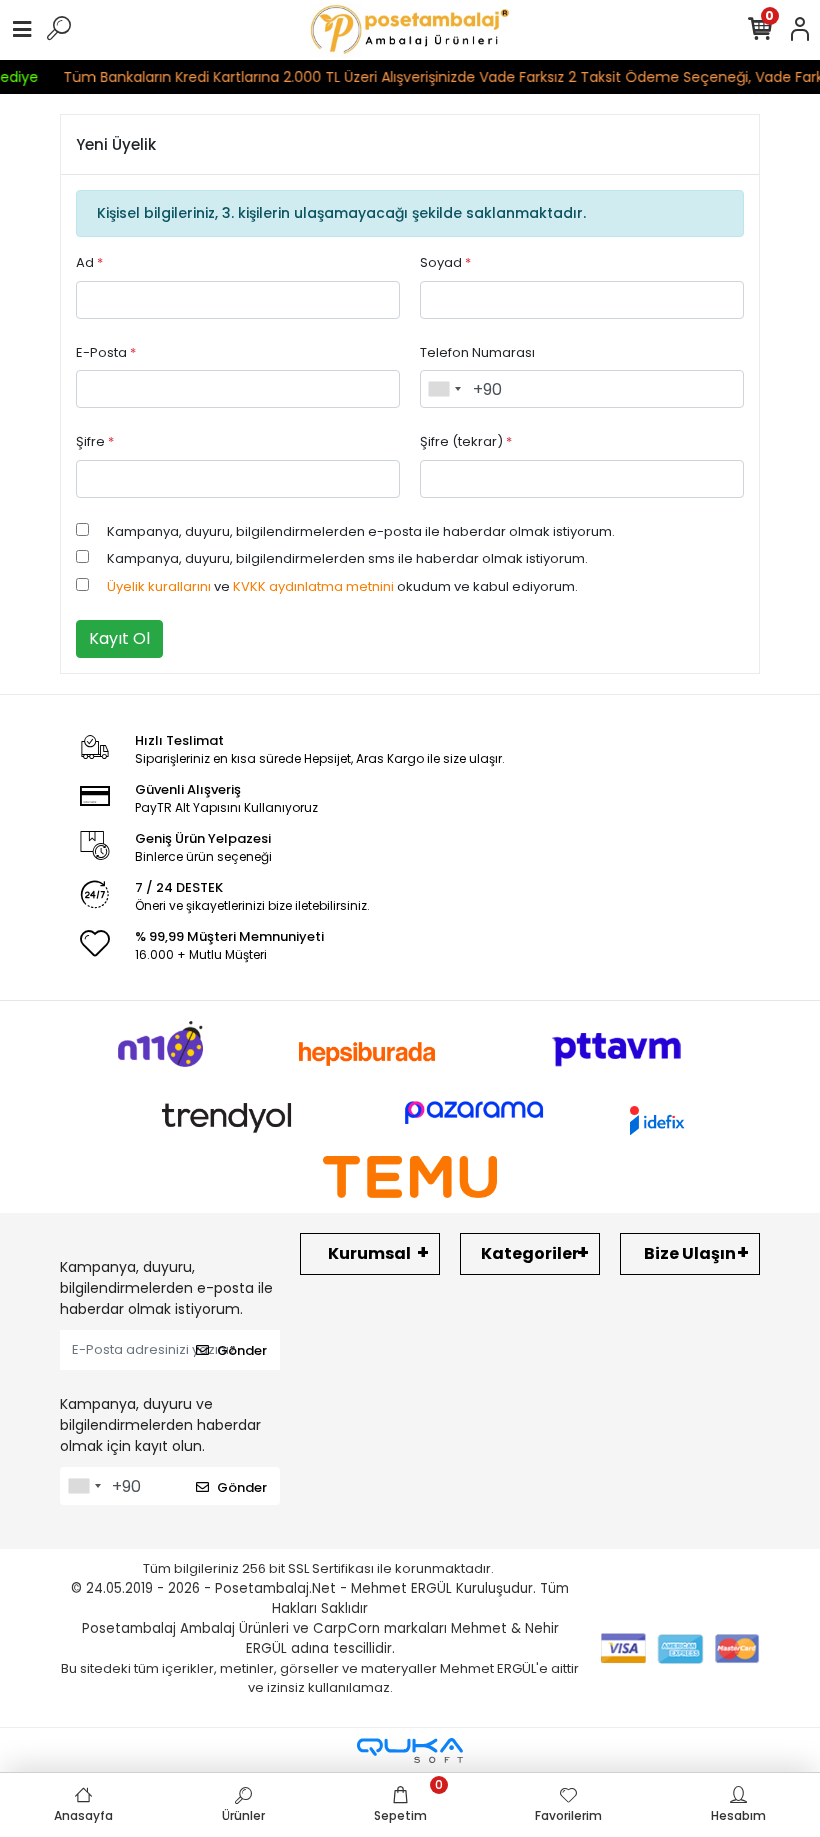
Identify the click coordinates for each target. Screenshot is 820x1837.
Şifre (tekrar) (466, 441)
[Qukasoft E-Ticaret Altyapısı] (410, 1750)
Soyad (445, 262)
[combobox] (444, 389)
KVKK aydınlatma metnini (313, 586)
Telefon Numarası (477, 352)
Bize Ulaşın (690, 1253)
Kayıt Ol (119, 638)
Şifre (95, 441)
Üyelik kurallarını (159, 586)
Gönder (242, 1350)
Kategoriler (530, 1253)
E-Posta (106, 352)
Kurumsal (369, 1253)
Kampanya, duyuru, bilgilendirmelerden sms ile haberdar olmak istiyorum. (347, 558)
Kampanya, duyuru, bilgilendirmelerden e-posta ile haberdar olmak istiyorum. (361, 531)
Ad (89, 262)
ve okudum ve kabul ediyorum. (342, 586)
